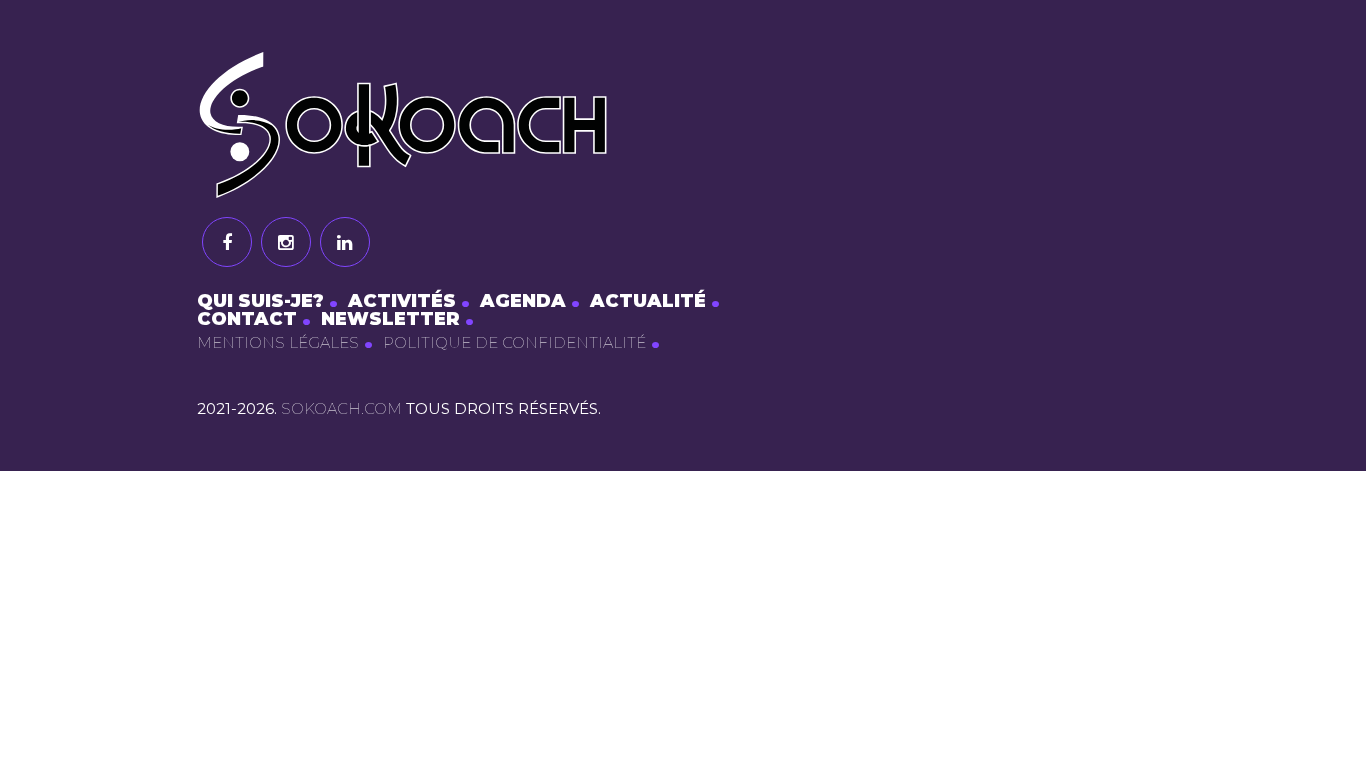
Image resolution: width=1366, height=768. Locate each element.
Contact (247, 319)
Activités (402, 301)
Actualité (648, 301)
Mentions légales (278, 342)
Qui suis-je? (260, 301)
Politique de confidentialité (514, 342)
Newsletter (390, 319)
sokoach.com (341, 408)
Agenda (523, 301)
